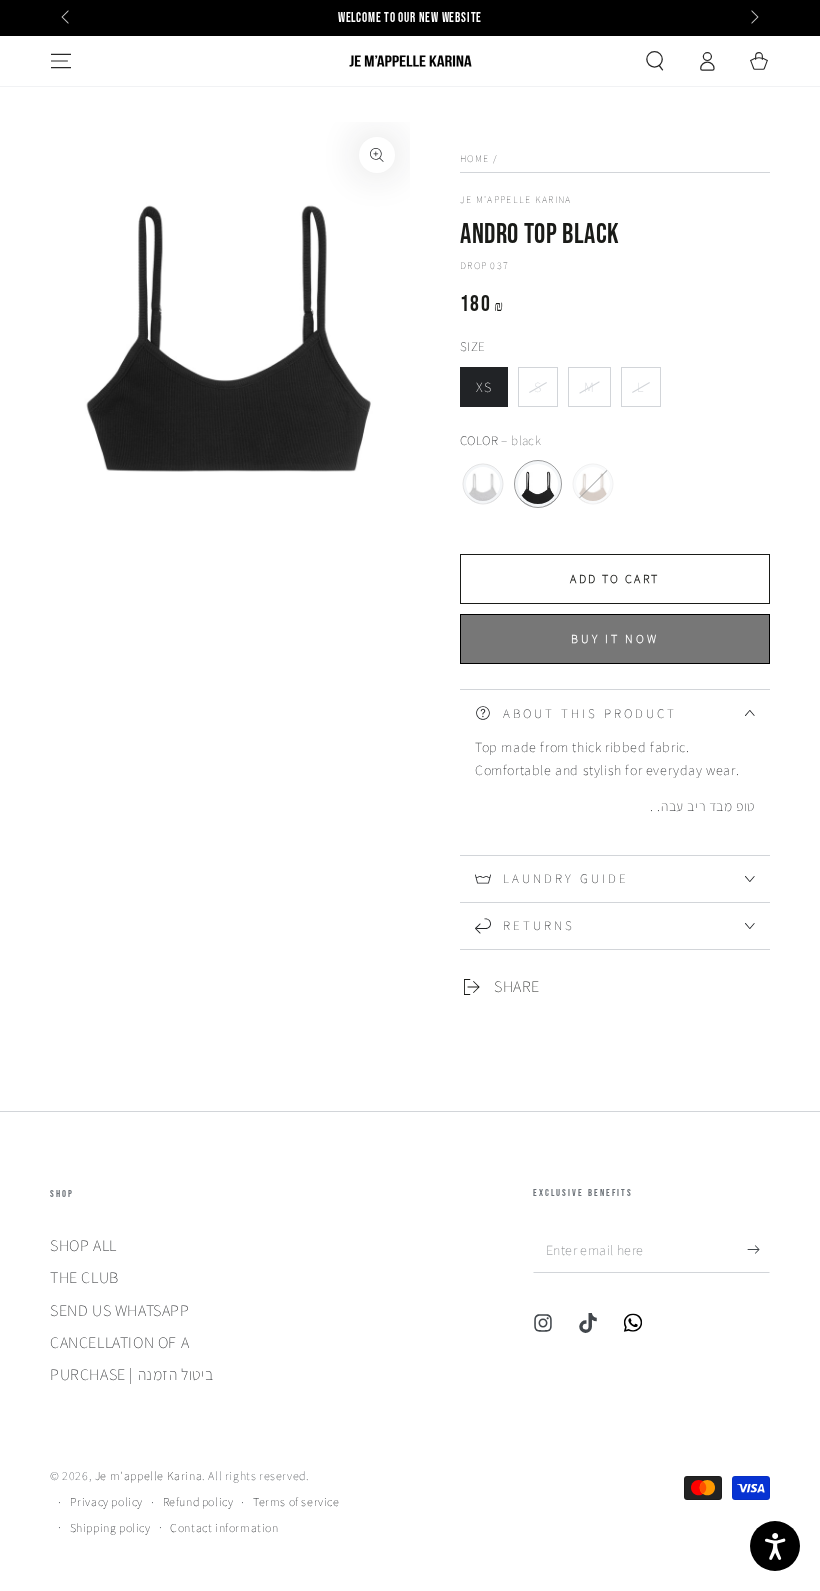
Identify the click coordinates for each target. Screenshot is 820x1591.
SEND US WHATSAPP (120, 1310)
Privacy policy (106, 1501)
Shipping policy (110, 1527)
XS (491, 392)
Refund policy (198, 1501)
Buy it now (615, 638)
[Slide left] (67, 18)
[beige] (593, 484)
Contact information (224, 1527)
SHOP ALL (83, 1245)
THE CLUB (84, 1277)
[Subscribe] (758, 1250)
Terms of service (296, 1501)
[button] (655, 61)
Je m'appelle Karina (516, 199)
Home (474, 158)
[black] (538, 484)
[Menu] (61, 61)
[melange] (483, 484)
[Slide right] (753, 18)
